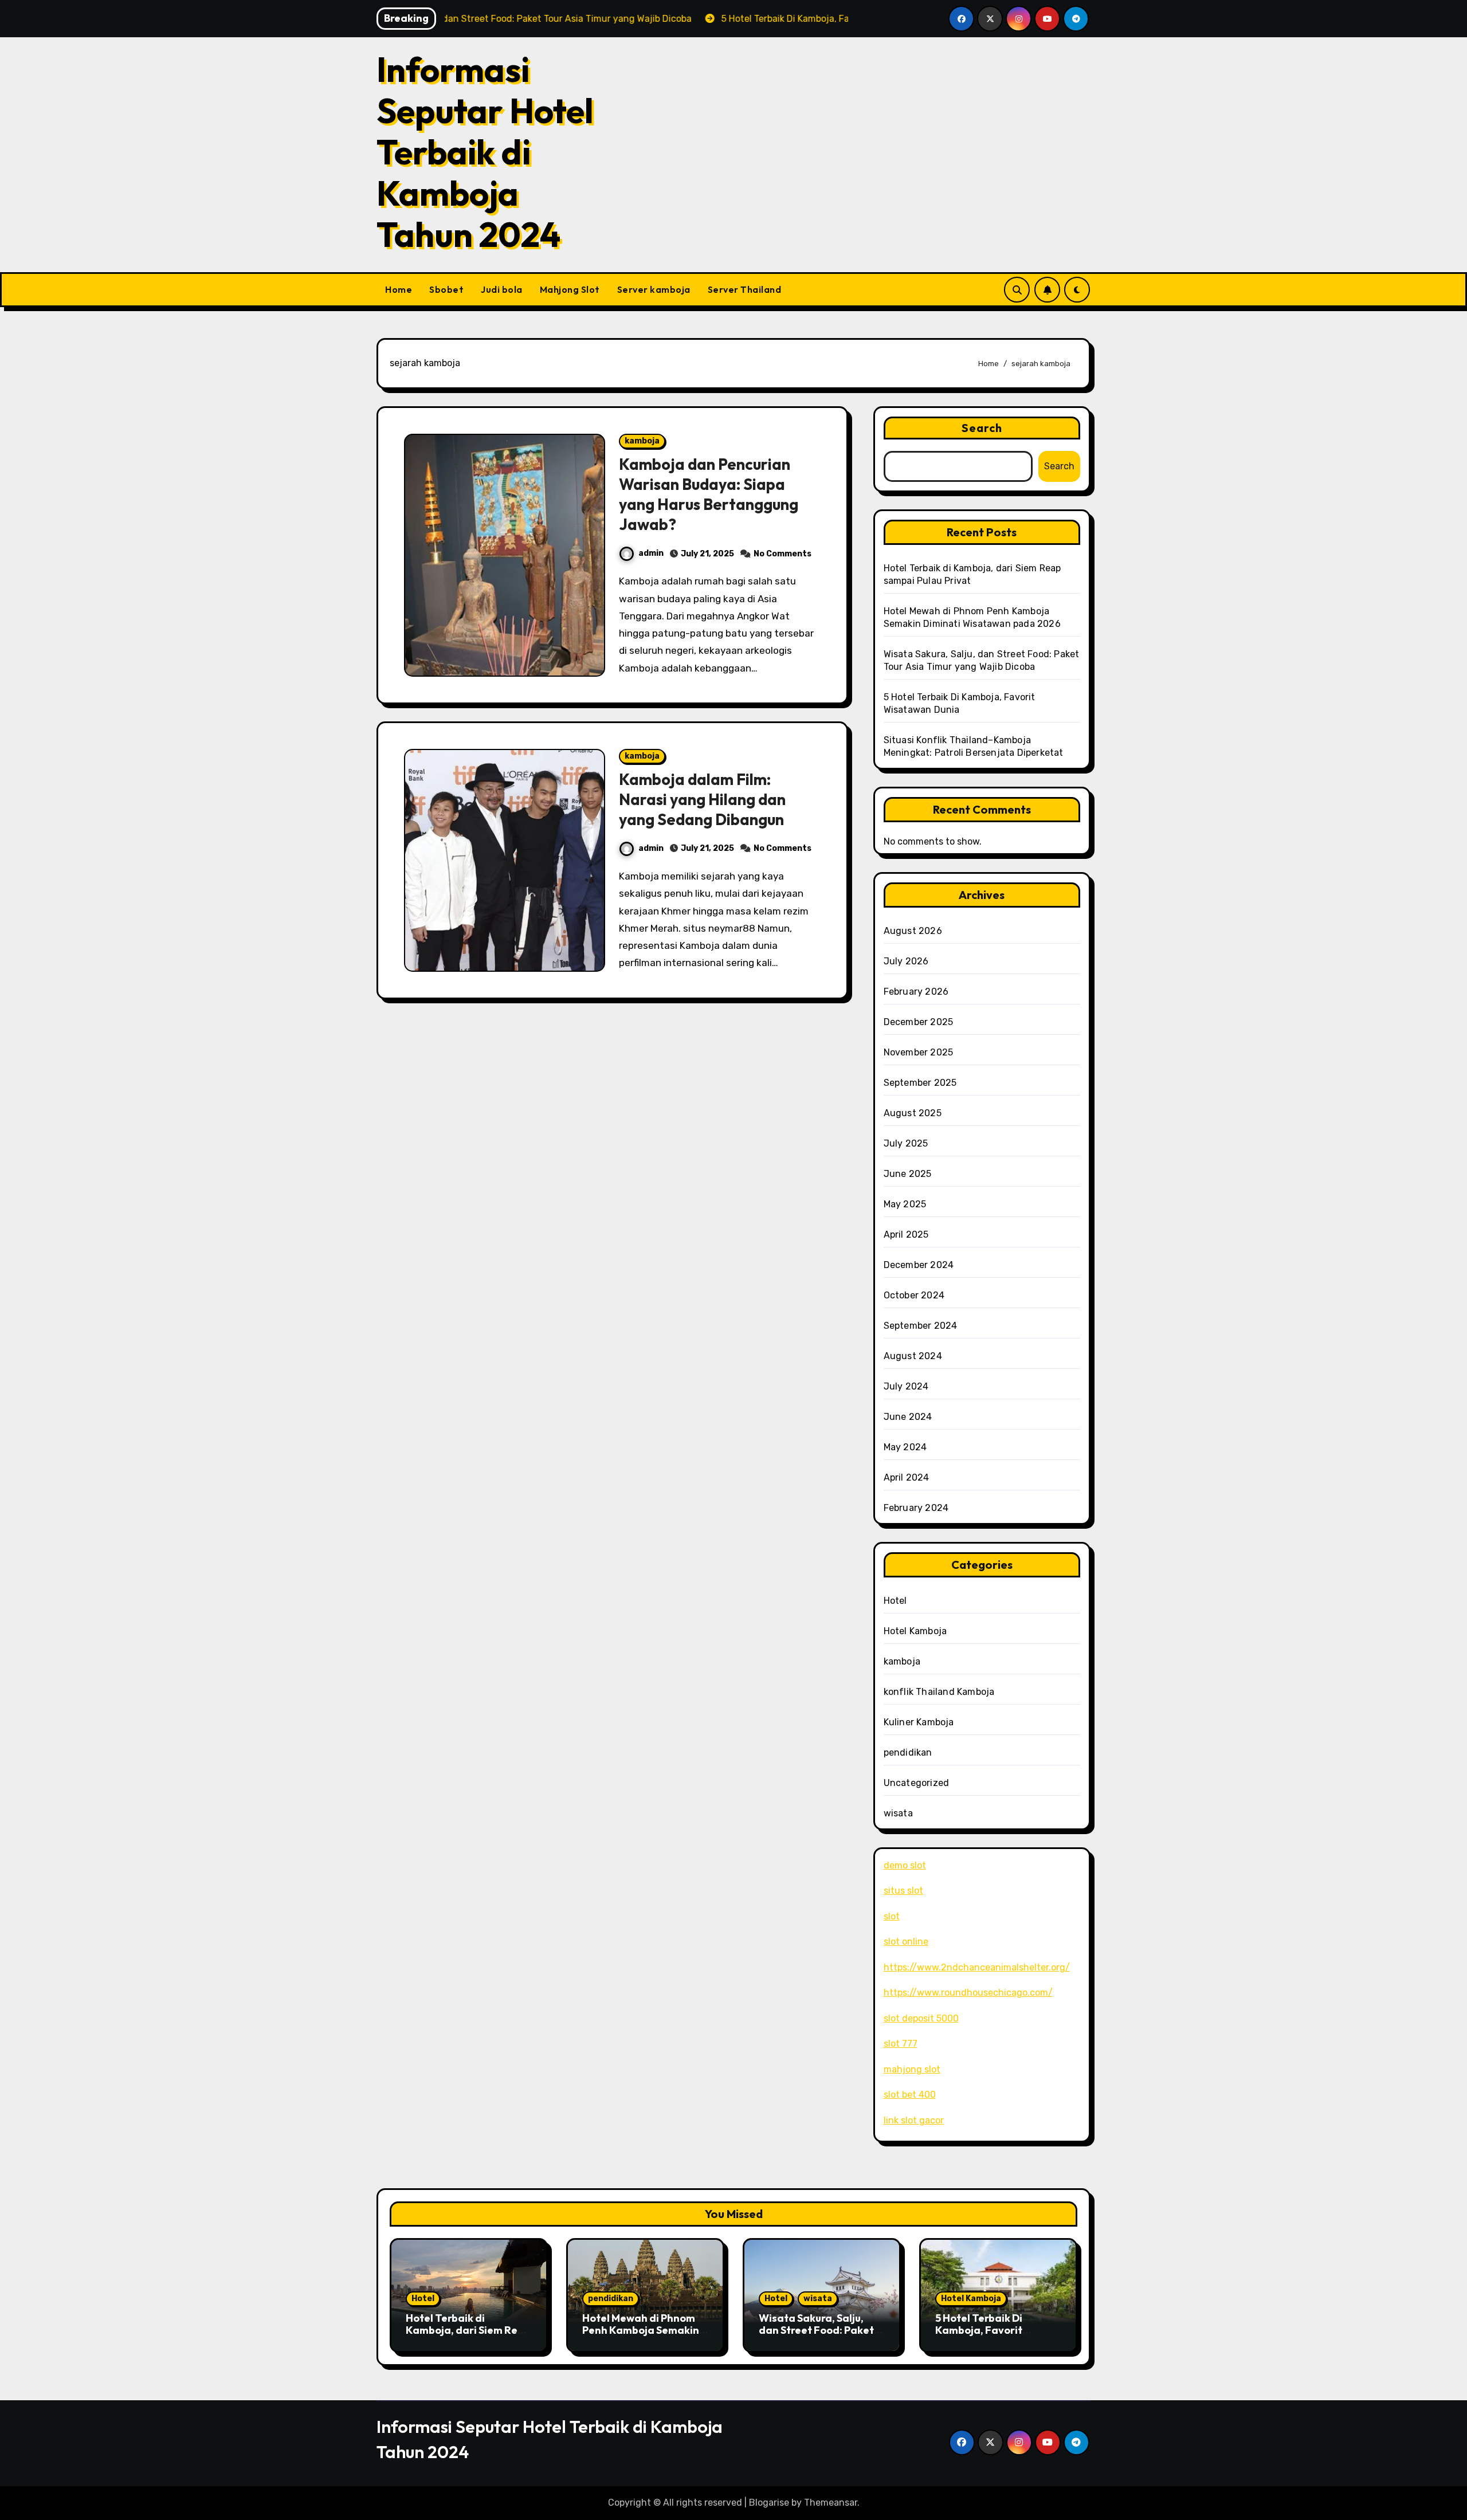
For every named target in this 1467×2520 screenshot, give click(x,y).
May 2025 (905, 1204)
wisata (898, 1813)
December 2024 (919, 1265)
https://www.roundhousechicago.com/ (968, 1993)
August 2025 (913, 1113)
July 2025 (906, 1143)
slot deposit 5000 (921, 2018)
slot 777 (901, 2044)
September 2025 (920, 1083)
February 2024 (916, 1508)
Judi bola (502, 289)
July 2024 (906, 1386)
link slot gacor (914, 2120)
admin (651, 553)
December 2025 (919, 1022)
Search (982, 428)
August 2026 (913, 931)
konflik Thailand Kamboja (939, 1692)
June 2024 (908, 1417)
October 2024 (914, 1295)
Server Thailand (745, 289)
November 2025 (919, 1052)
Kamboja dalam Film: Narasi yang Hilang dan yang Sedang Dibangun (702, 799)
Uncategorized (917, 1783)
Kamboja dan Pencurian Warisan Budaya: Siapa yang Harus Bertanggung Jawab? (709, 494)
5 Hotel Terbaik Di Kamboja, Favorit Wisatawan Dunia (980, 2330)
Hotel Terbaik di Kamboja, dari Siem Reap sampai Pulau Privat (468, 2330)
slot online (906, 1942)
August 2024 (913, 1356)
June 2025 (908, 1174)
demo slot (905, 1865)
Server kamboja (654, 289)
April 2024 (907, 1477)
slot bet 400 (910, 2095)
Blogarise (769, 2503)
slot (892, 1916)
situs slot (903, 1891)
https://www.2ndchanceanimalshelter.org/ (977, 1967)
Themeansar (831, 2503)
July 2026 (906, 961)
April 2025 (906, 1235)
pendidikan (908, 1752)
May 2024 (905, 1447)
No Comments (782, 554)
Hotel (895, 1601)
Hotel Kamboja (915, 1631)
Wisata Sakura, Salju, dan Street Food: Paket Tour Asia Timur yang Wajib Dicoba (816, 2337)
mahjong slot (912, 2069)
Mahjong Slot (570, 289)
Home (399, 289)
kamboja (642, 441)
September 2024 (921, 1326)
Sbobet (446, 289)
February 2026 (916, 992)
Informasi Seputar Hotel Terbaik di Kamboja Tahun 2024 (485, 152)
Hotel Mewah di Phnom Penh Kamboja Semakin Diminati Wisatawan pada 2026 (641, 2337)
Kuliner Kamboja (919, 1722)
